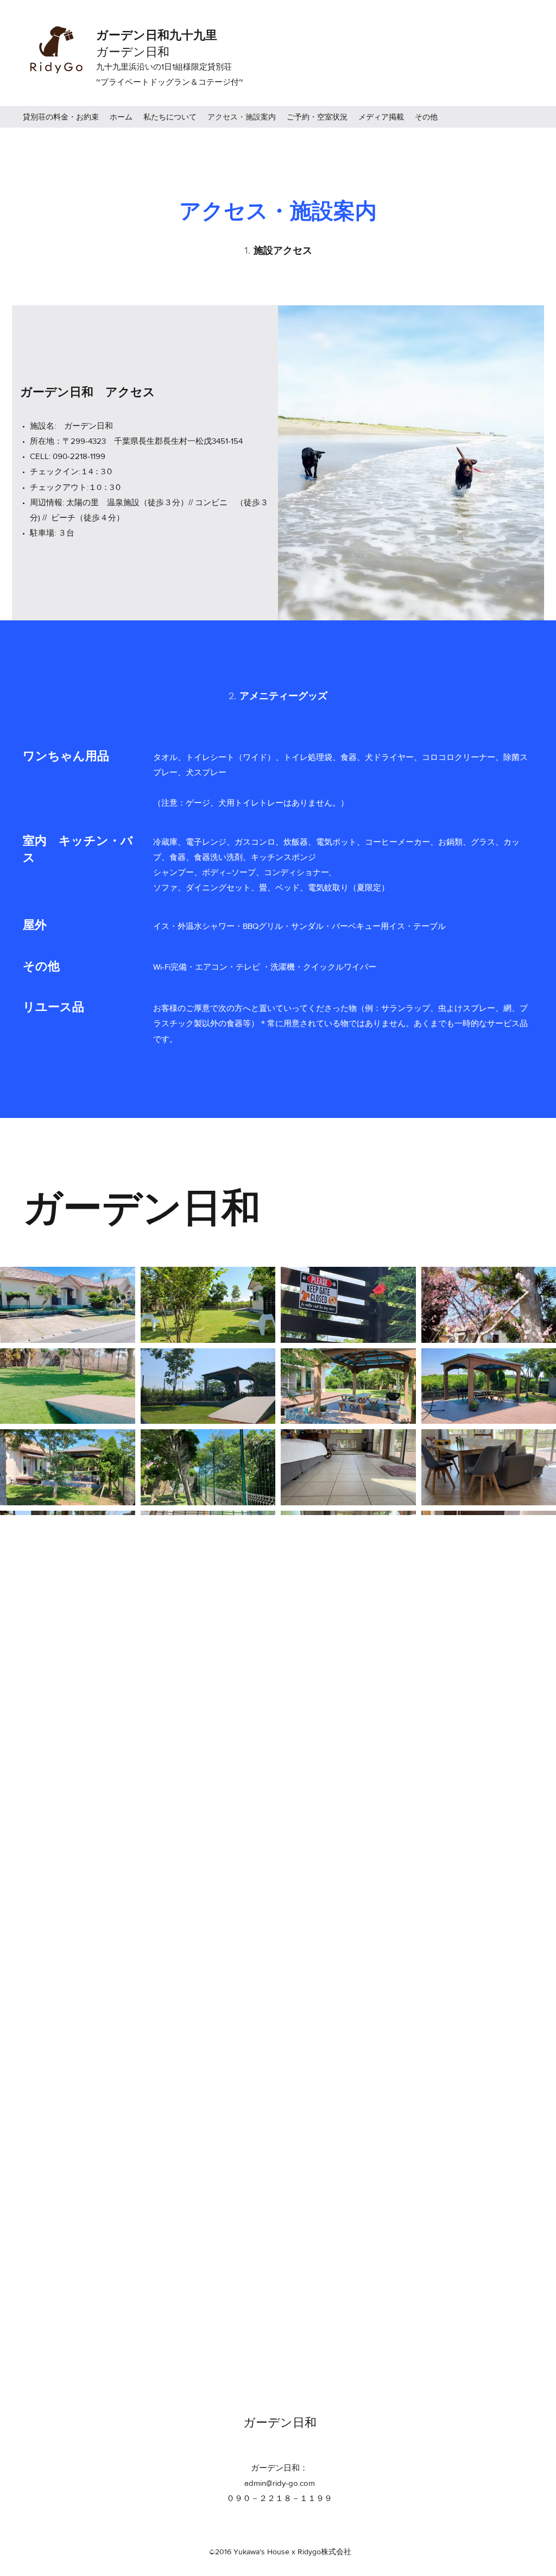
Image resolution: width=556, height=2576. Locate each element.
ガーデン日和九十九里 (159, 35)
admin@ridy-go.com (280, 2483)
